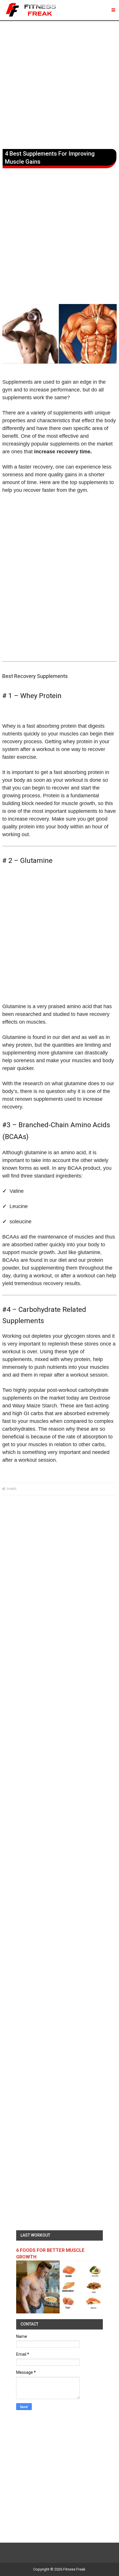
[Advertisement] (59, 84)
